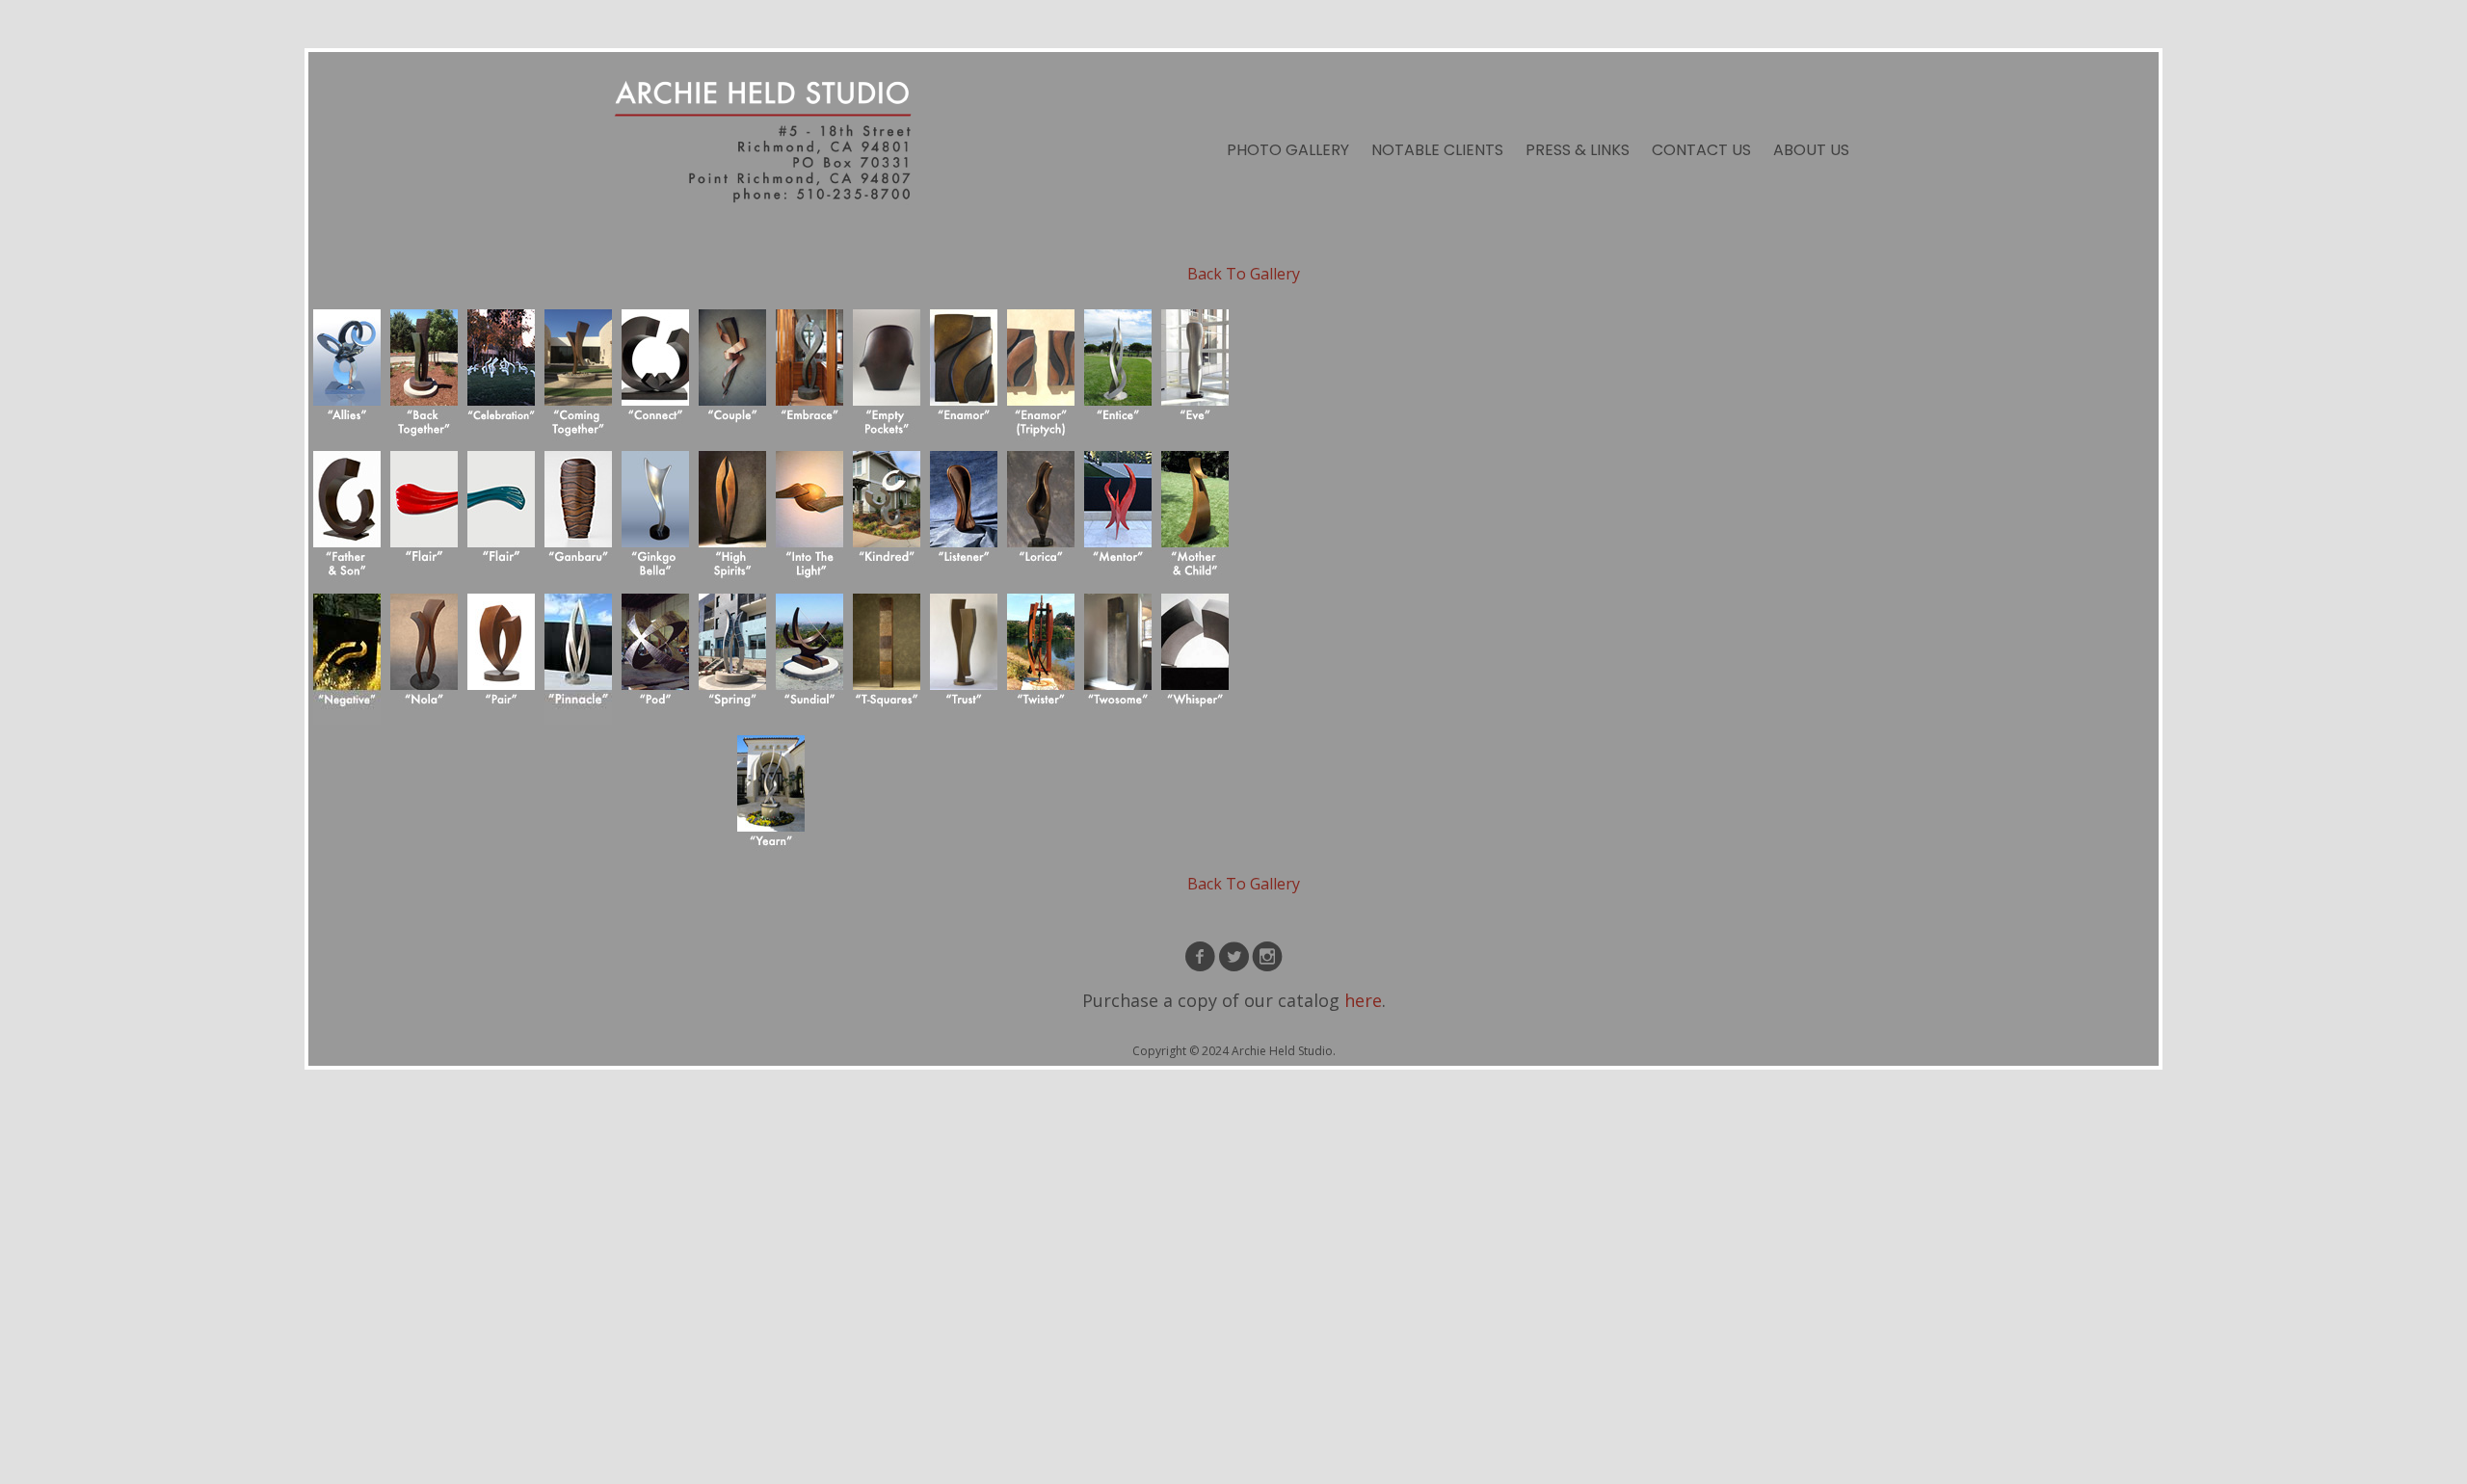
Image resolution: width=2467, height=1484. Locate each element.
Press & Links (1578, 150)
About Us (1811, 150)
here (1363, 1000)
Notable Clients (1437, 150)
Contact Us (1701, 150)
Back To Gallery (1244, 274)
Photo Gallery (1288, 150)
